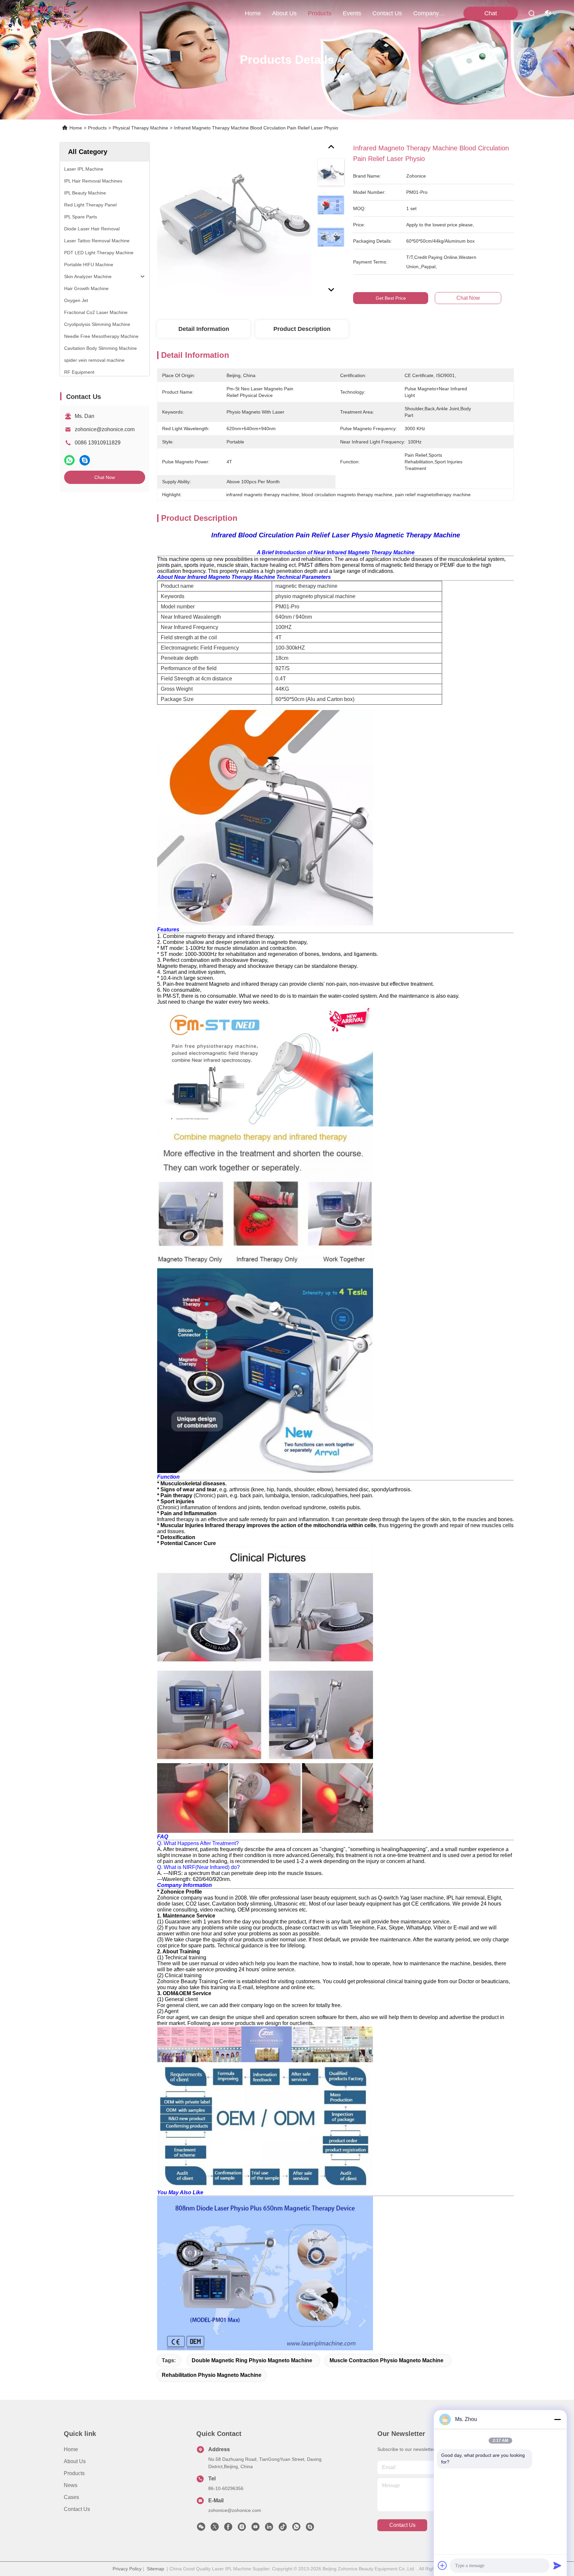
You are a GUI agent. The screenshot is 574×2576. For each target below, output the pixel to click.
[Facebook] (228, 2529)
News (71, 2485)
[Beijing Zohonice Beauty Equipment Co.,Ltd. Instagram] (242, 2529)
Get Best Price (391, 298)
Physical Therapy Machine (140, 128)
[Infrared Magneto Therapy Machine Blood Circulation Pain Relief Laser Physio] (234, 220)
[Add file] (442, 2565)
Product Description (302, 329)
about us (284, 13)
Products (97, 128)
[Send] (557, 2565)
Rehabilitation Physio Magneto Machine (212, 2375)
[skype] (85, 460)
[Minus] (557, 2419)
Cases (71, 2497)
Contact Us (77, 2509)
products (320, 13)
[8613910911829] (296, 2529)
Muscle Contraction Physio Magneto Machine (386, 2360)
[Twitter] (215, 2529)
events (352, 13)
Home (253, 13)
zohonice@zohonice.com (105, 429)
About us (75, 2461)
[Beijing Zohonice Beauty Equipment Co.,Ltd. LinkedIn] (269, 2529)
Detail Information (204, 329)
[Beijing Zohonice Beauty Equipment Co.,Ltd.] (47, 13)
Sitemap (155, 2569)
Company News (429, 13)
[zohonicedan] (310, 2529)
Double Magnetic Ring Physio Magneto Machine (252, 2360)
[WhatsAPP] (69, 460)
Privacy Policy (127, 2569)
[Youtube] (255, 2529)
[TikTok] (283, 2529)
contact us (387, 13)
